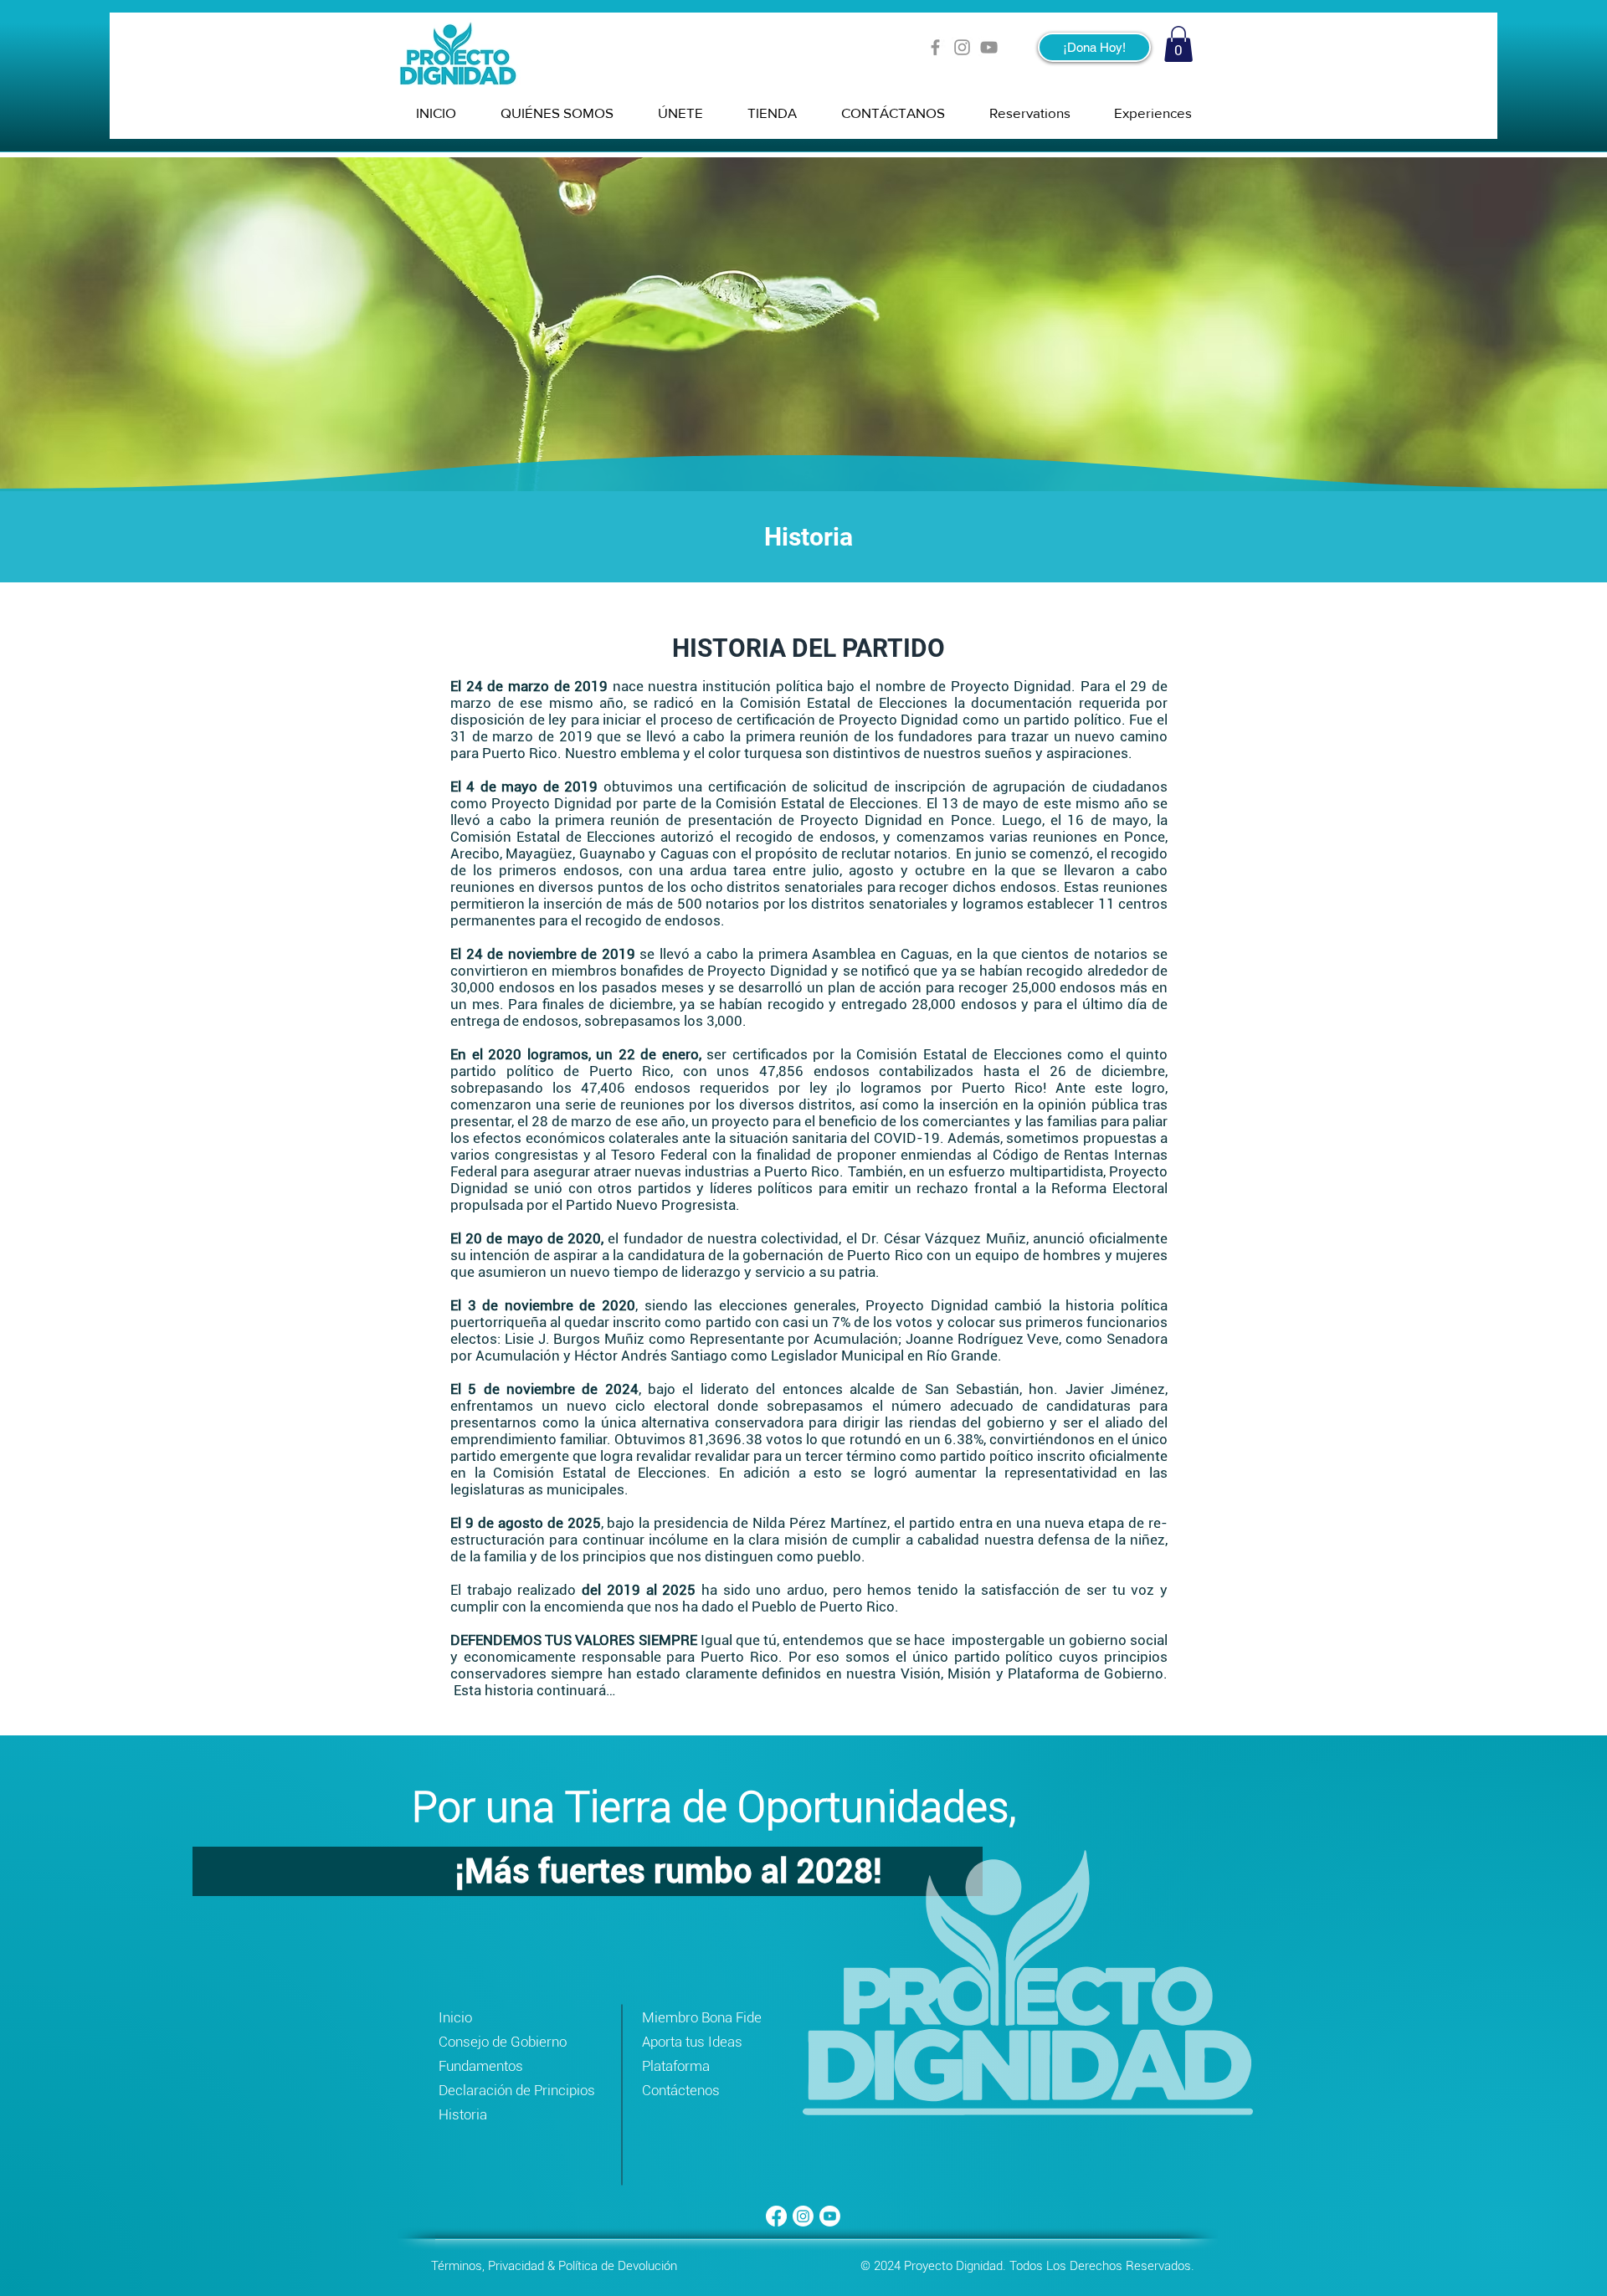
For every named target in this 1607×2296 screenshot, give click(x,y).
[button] (1178, 44)
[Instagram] (962, 47)
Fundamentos (481, 2066)
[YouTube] (989, 47)
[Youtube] (830, 2216)
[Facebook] (935, 47)
